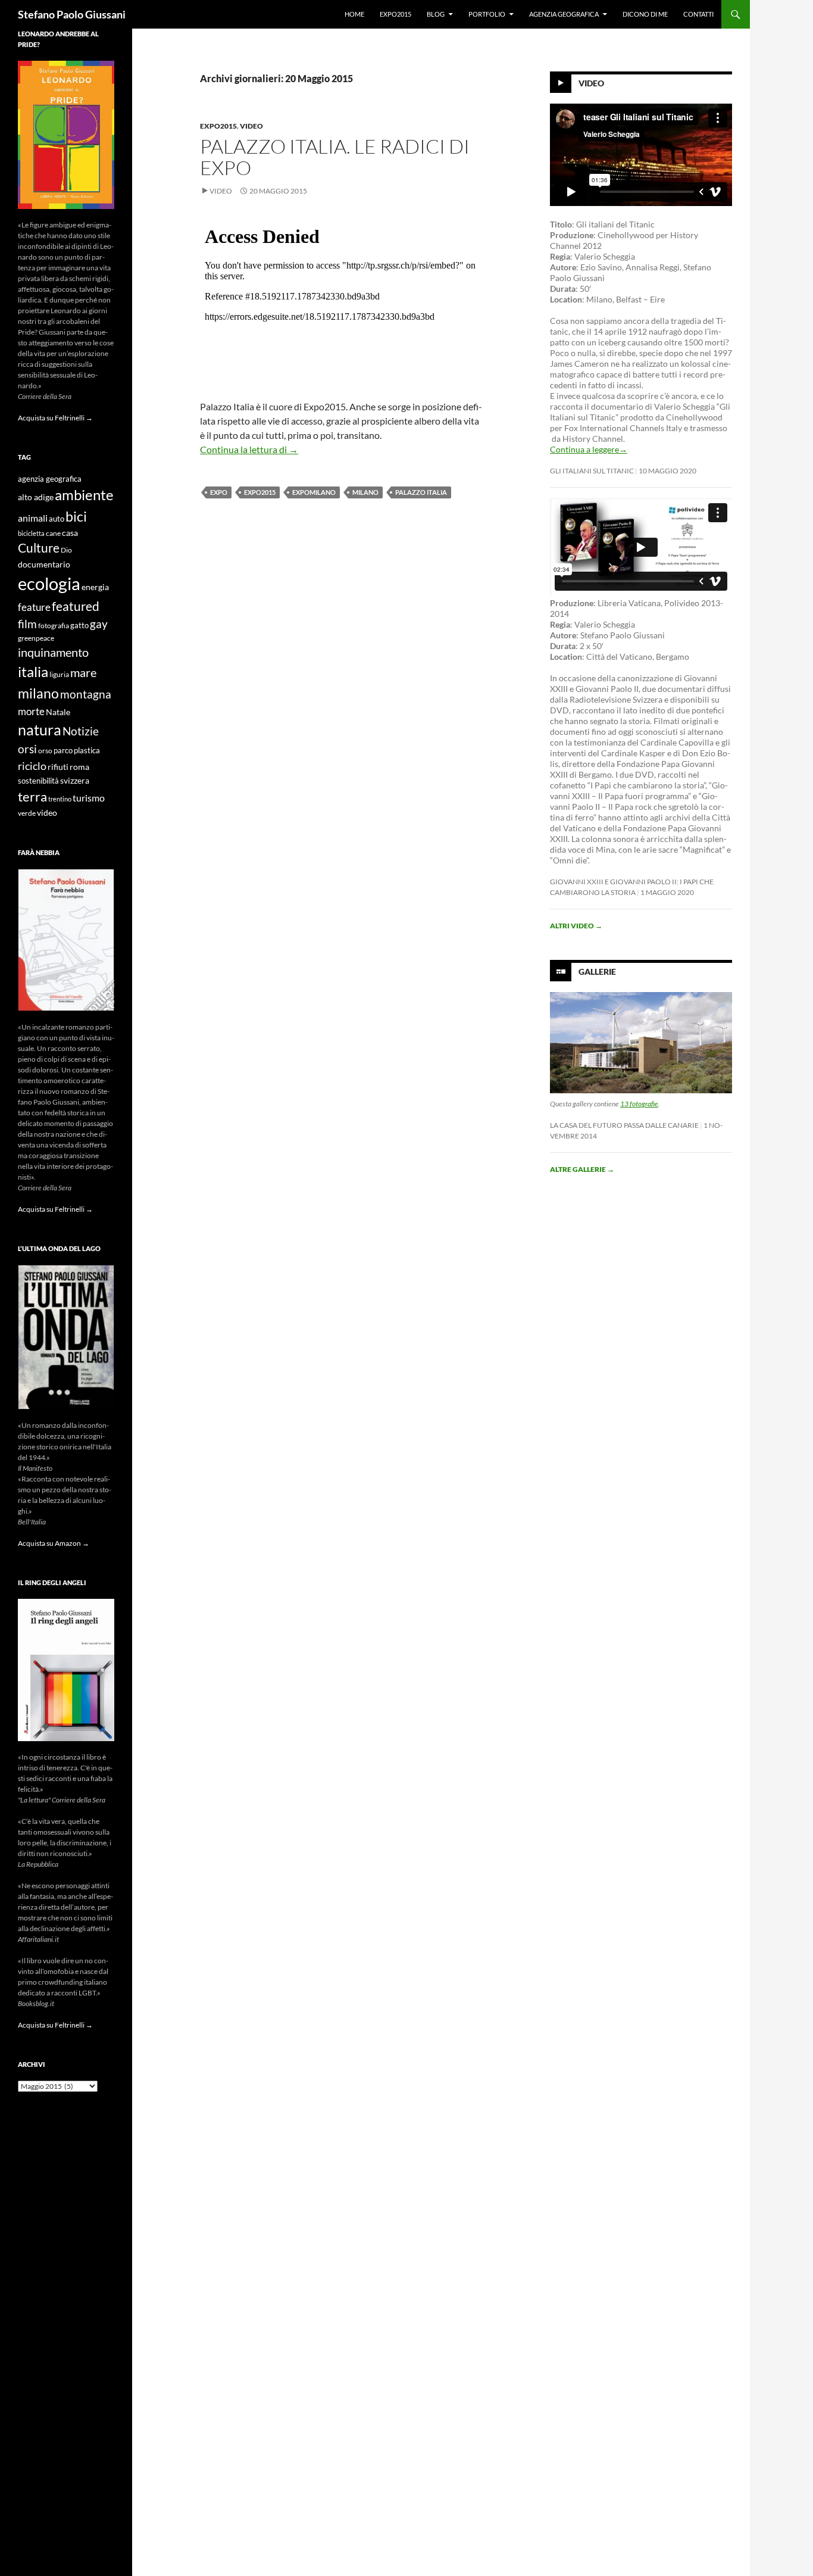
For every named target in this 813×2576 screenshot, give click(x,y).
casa (70, 533)
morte (31, 711)
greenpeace (36, 638)
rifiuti (58, 767)
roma (79, 767)
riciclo (32, 766)
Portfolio (487, 14)
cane (53, 533)
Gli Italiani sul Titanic (592, 471)
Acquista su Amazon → (54, 1543)
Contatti (698, 14)
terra (32, 796)
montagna (86, 694)
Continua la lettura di (249, 449)
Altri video (576, 926)
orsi (27, 749)
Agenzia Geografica (564, 14)
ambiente (84, 495)
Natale (58, 712)
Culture (39, 548)
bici (76, 516)
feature (34, 607)
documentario (44, 564)
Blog (436, 14)
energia (95, 587)
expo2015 (260, 492)
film (27, 624)
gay (99, 624)
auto (57, 519)
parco (63, 751)
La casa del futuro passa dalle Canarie (624, 1125)
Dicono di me (645, 14)
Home (354, 14)
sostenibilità (38, 781)
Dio (66, 550)
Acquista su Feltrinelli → (55, 418)
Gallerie (597, 972)
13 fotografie (639, 1104)
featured (76, 606)
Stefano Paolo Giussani (72, 14)
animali (33, 518)
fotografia (54, 626)
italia (33, 671)
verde (27, 813)
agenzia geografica (50, 479)
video (47, 813)
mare (83, 672)
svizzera (75, 780)
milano (365, 492)
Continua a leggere (589, 449)
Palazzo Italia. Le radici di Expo (335, 157)
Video (251, 126)
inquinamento (53, 652)
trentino (60, 799)
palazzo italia (421, 492)
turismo (89, 798)
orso (45, 751)
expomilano (314, 492)
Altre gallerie (582, 1169)
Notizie (81, 731)
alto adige (36, 497)
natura (40, 730)
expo (219, 492)
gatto (79, 626)
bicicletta (31, 533)
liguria (59, 674)
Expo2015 (395, 14)
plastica (87, 751)
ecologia (49, 583)
